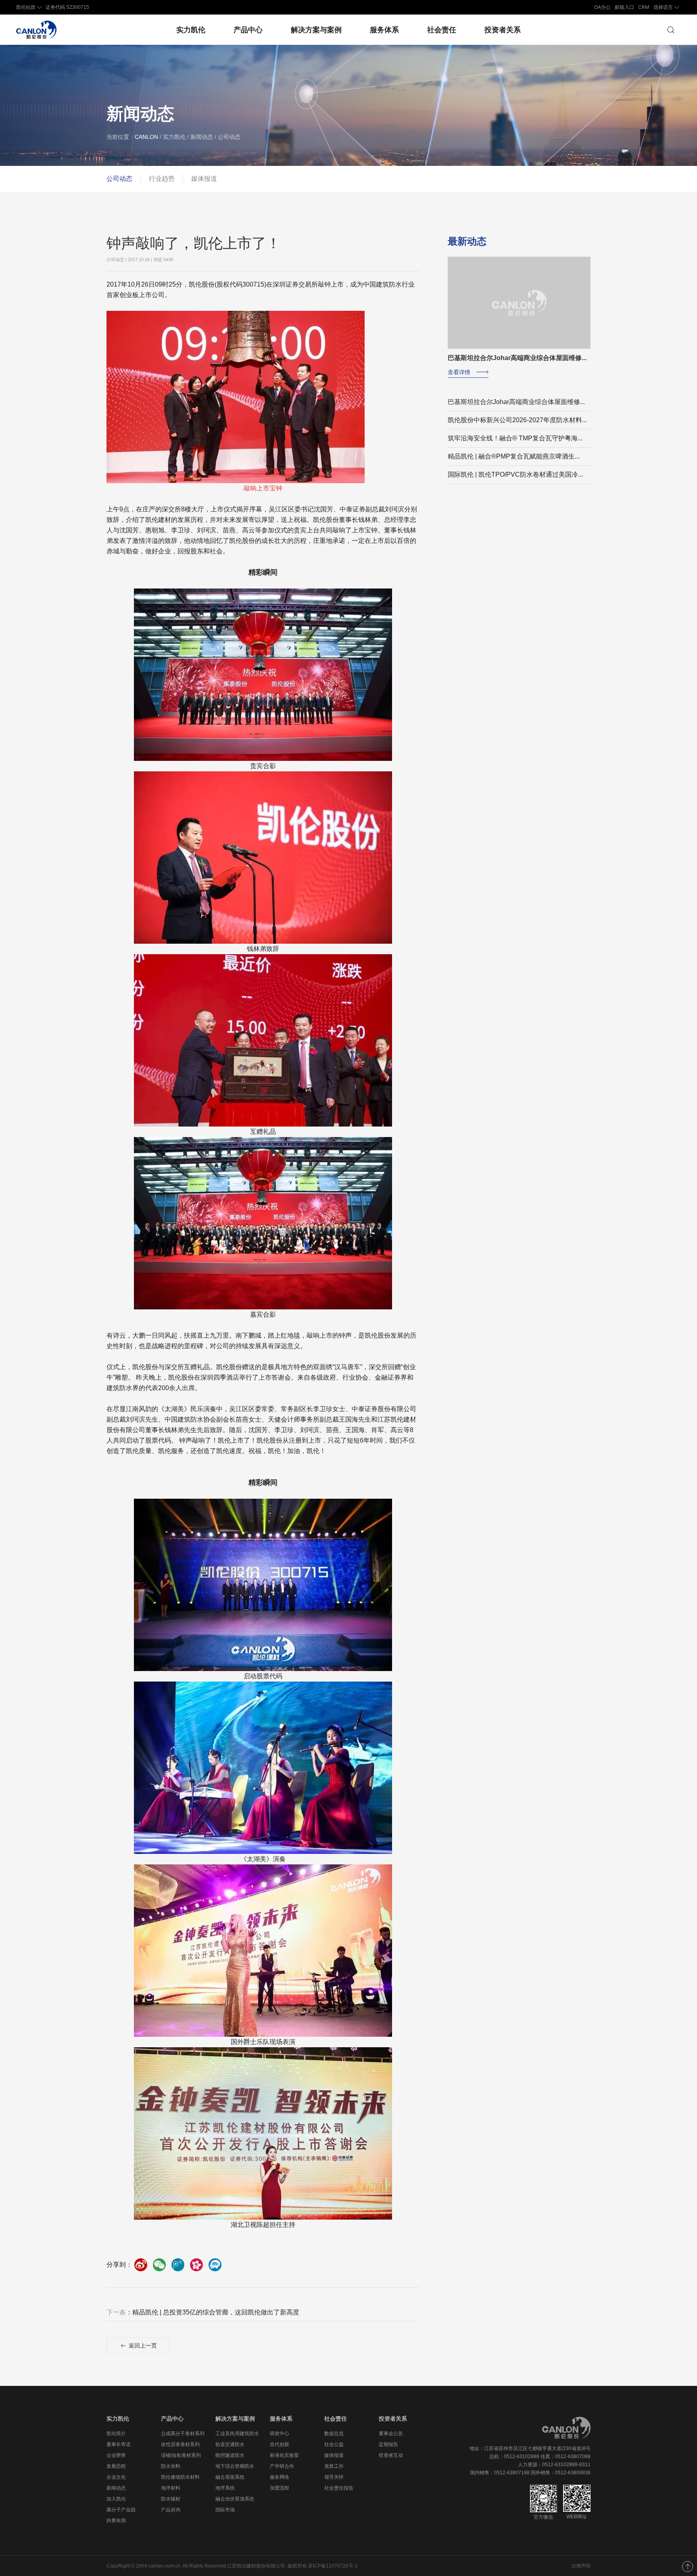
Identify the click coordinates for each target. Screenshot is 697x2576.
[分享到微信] (159, 2265)
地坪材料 (171, 2488)
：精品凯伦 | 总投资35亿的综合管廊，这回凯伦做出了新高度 (203, 2312)
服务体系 (384, 30)
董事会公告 (391, 2434)
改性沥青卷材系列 (180, 2444)
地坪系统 (225, 2488)
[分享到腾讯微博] (178, 2265)
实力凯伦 (191, 30)
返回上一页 (142, 2346)
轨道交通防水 (230, 2444)
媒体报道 (204, 179)
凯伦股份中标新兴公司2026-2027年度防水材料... (517, 420)
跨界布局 (116, 2521)
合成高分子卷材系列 (183, 2434)
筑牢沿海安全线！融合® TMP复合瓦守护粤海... (515, 438)
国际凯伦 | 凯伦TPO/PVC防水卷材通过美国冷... (515, 474)
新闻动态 (116, 2488)
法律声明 (581, 2566)
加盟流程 (280, 2488)
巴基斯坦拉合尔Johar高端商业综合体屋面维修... (516, 402)
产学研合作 (282, 2466)
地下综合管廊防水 (235, 2466)
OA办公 (602, 7)
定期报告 (388, 2444)
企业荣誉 (116, 2455)
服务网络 (280, 2477)
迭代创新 (280, 2444)
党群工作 (334, 2466)
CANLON (146, 137)
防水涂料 (171, 2466)
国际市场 (225, 2510)
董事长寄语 (119, 2444)
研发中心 (280, 2434)
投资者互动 (391, 2455)
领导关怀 (334, 2477)
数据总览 (334, 2434)
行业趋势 (162, 179)
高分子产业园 (121, 2510)
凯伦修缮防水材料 (180, 2477)
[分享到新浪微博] (141, 2265)
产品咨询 (171, 2510)
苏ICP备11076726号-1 (333, 2566)
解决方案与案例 (316, 30)
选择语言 (663, 7)
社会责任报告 (339, 2488)
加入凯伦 (116, 2499)
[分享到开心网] (196, 2265)
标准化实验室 (284, 2455)
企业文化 (116, 2477)
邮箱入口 (624, 7)
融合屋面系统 (230, 2477)
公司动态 (119, 179)
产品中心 (248, 30)
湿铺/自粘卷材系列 (181, 2455)
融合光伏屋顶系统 (235, 2499)
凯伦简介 (116, 2434)
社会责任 (442, 30)
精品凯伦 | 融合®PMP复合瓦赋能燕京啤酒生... (514, 456)
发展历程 (116, 2466)
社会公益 (334, 2444)
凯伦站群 (26, 7)
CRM (644, 7)
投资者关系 (503, 30)
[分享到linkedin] (215, 2265)
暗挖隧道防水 (230, 2455)
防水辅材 (171, 2499)
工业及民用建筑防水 (237, 2434)
